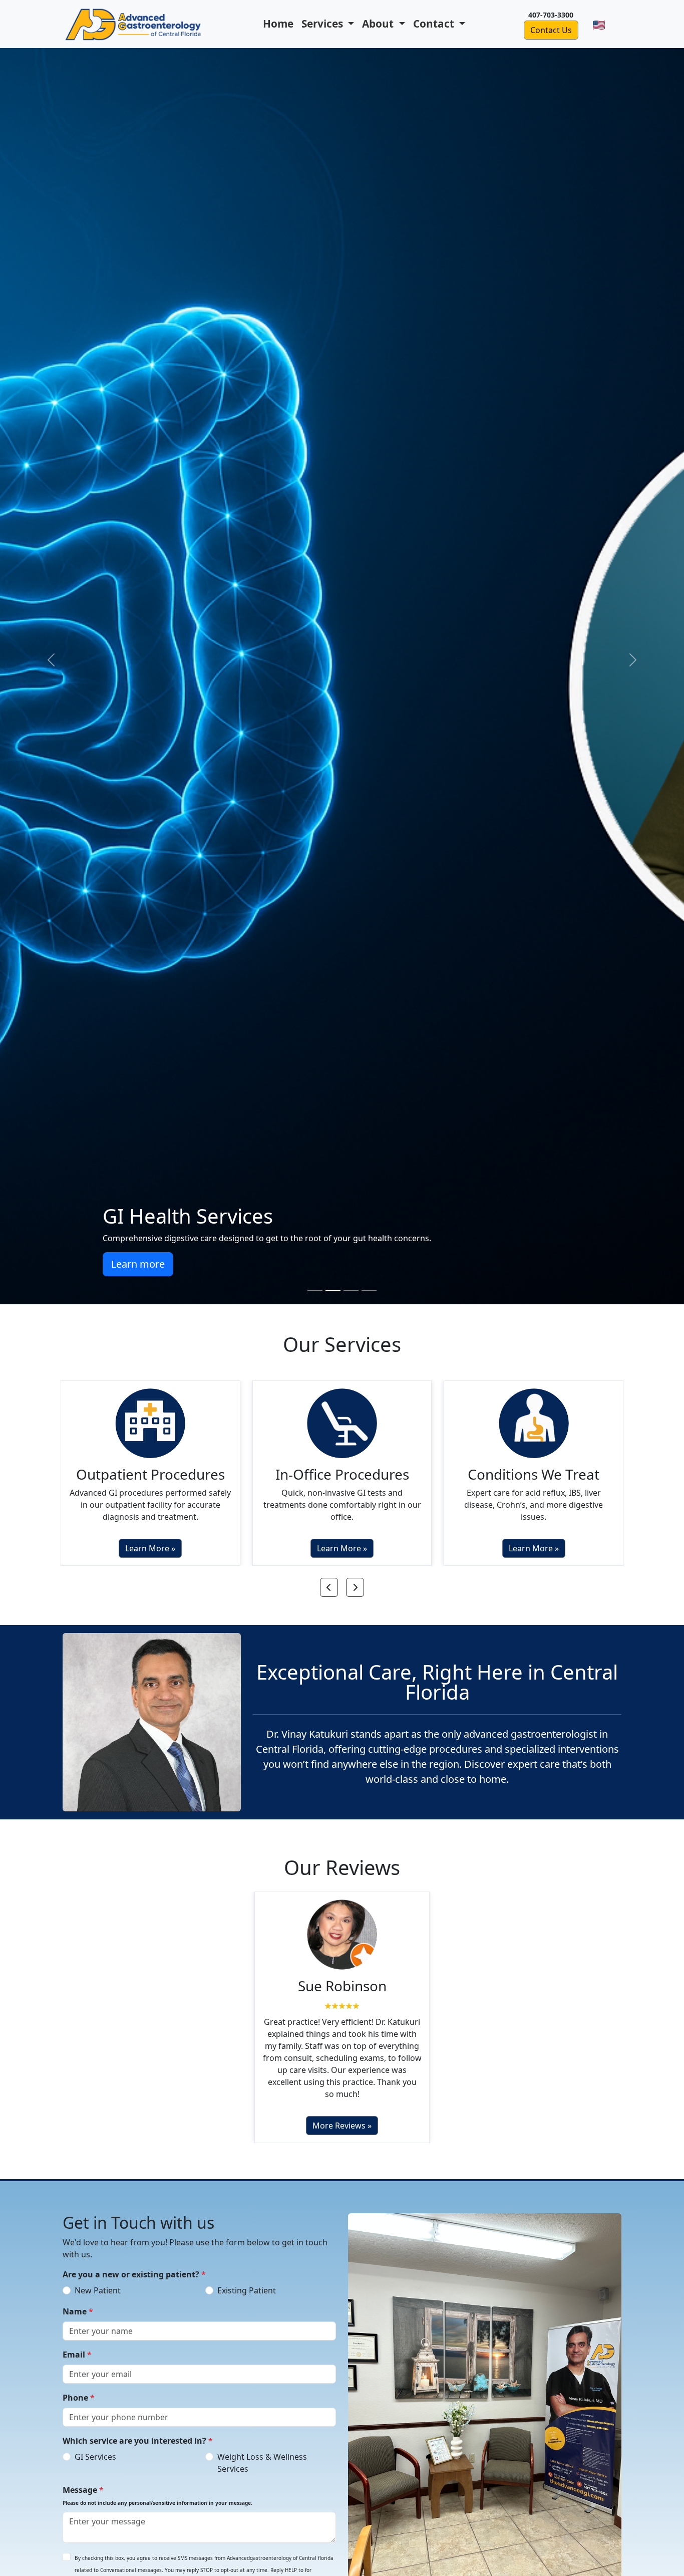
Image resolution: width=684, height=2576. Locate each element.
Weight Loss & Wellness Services (262, 2463)
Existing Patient (247, 2290)
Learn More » (150, 1548)
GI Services (95, 2457)
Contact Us (551, 30)
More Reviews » (342, 2126)
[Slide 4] (369, 1291)
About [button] (379, 24)
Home (278, 24)
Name (78, 2311)
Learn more (546, 1264)
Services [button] (323, 24)
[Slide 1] (315, 1291)
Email (77, 2355)
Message (157, 2495)
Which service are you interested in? (138, 2441)
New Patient (98, 2290)
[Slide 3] (351, 1291)
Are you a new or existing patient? (134, 2274)
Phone (79, 2398)
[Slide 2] (333, 1291)
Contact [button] (435, 24)
